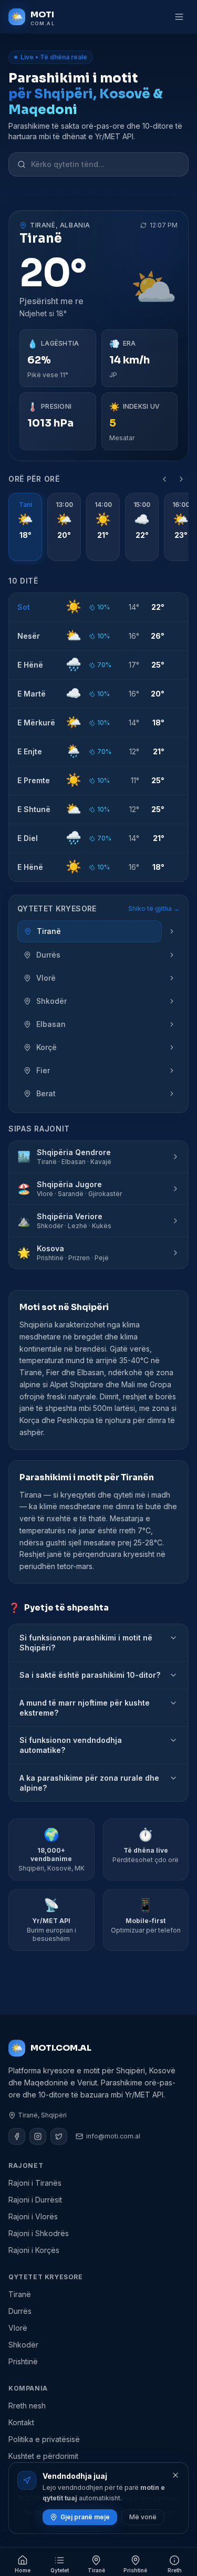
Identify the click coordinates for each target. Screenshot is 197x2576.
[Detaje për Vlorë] (172, 978)
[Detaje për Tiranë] (172, 931)
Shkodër (23, 2345)
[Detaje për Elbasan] (172, 1024)
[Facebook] (17, 2136)
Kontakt (21, 2422)
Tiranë (20, 2294)
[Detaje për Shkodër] (172, 1001)
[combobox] (105, 164)
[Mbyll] (175, 2475)
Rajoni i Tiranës (35, 2183)
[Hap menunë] (179, 17)
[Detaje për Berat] (172, 1094)
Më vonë (143, 2517)
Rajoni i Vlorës (33, 2216)
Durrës (20, 2311)
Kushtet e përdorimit (43, 2456)
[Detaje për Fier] (172, 1071)
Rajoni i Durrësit (35, 2200)
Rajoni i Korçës (34, 2250)
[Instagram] (38, 2136)
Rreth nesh (27, 2406)
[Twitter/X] (59, 2136)
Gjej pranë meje (85, 2517)
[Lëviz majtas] (164, 479)
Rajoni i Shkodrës (39, 2233)
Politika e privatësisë (44, 2439)
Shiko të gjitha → (154, 908)
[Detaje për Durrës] (172, 955)
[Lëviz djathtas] (181, 479)
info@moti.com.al (113, 2136)
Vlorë (18, 2328)
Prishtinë (23, 2361)
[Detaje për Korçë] (172, 1047)
